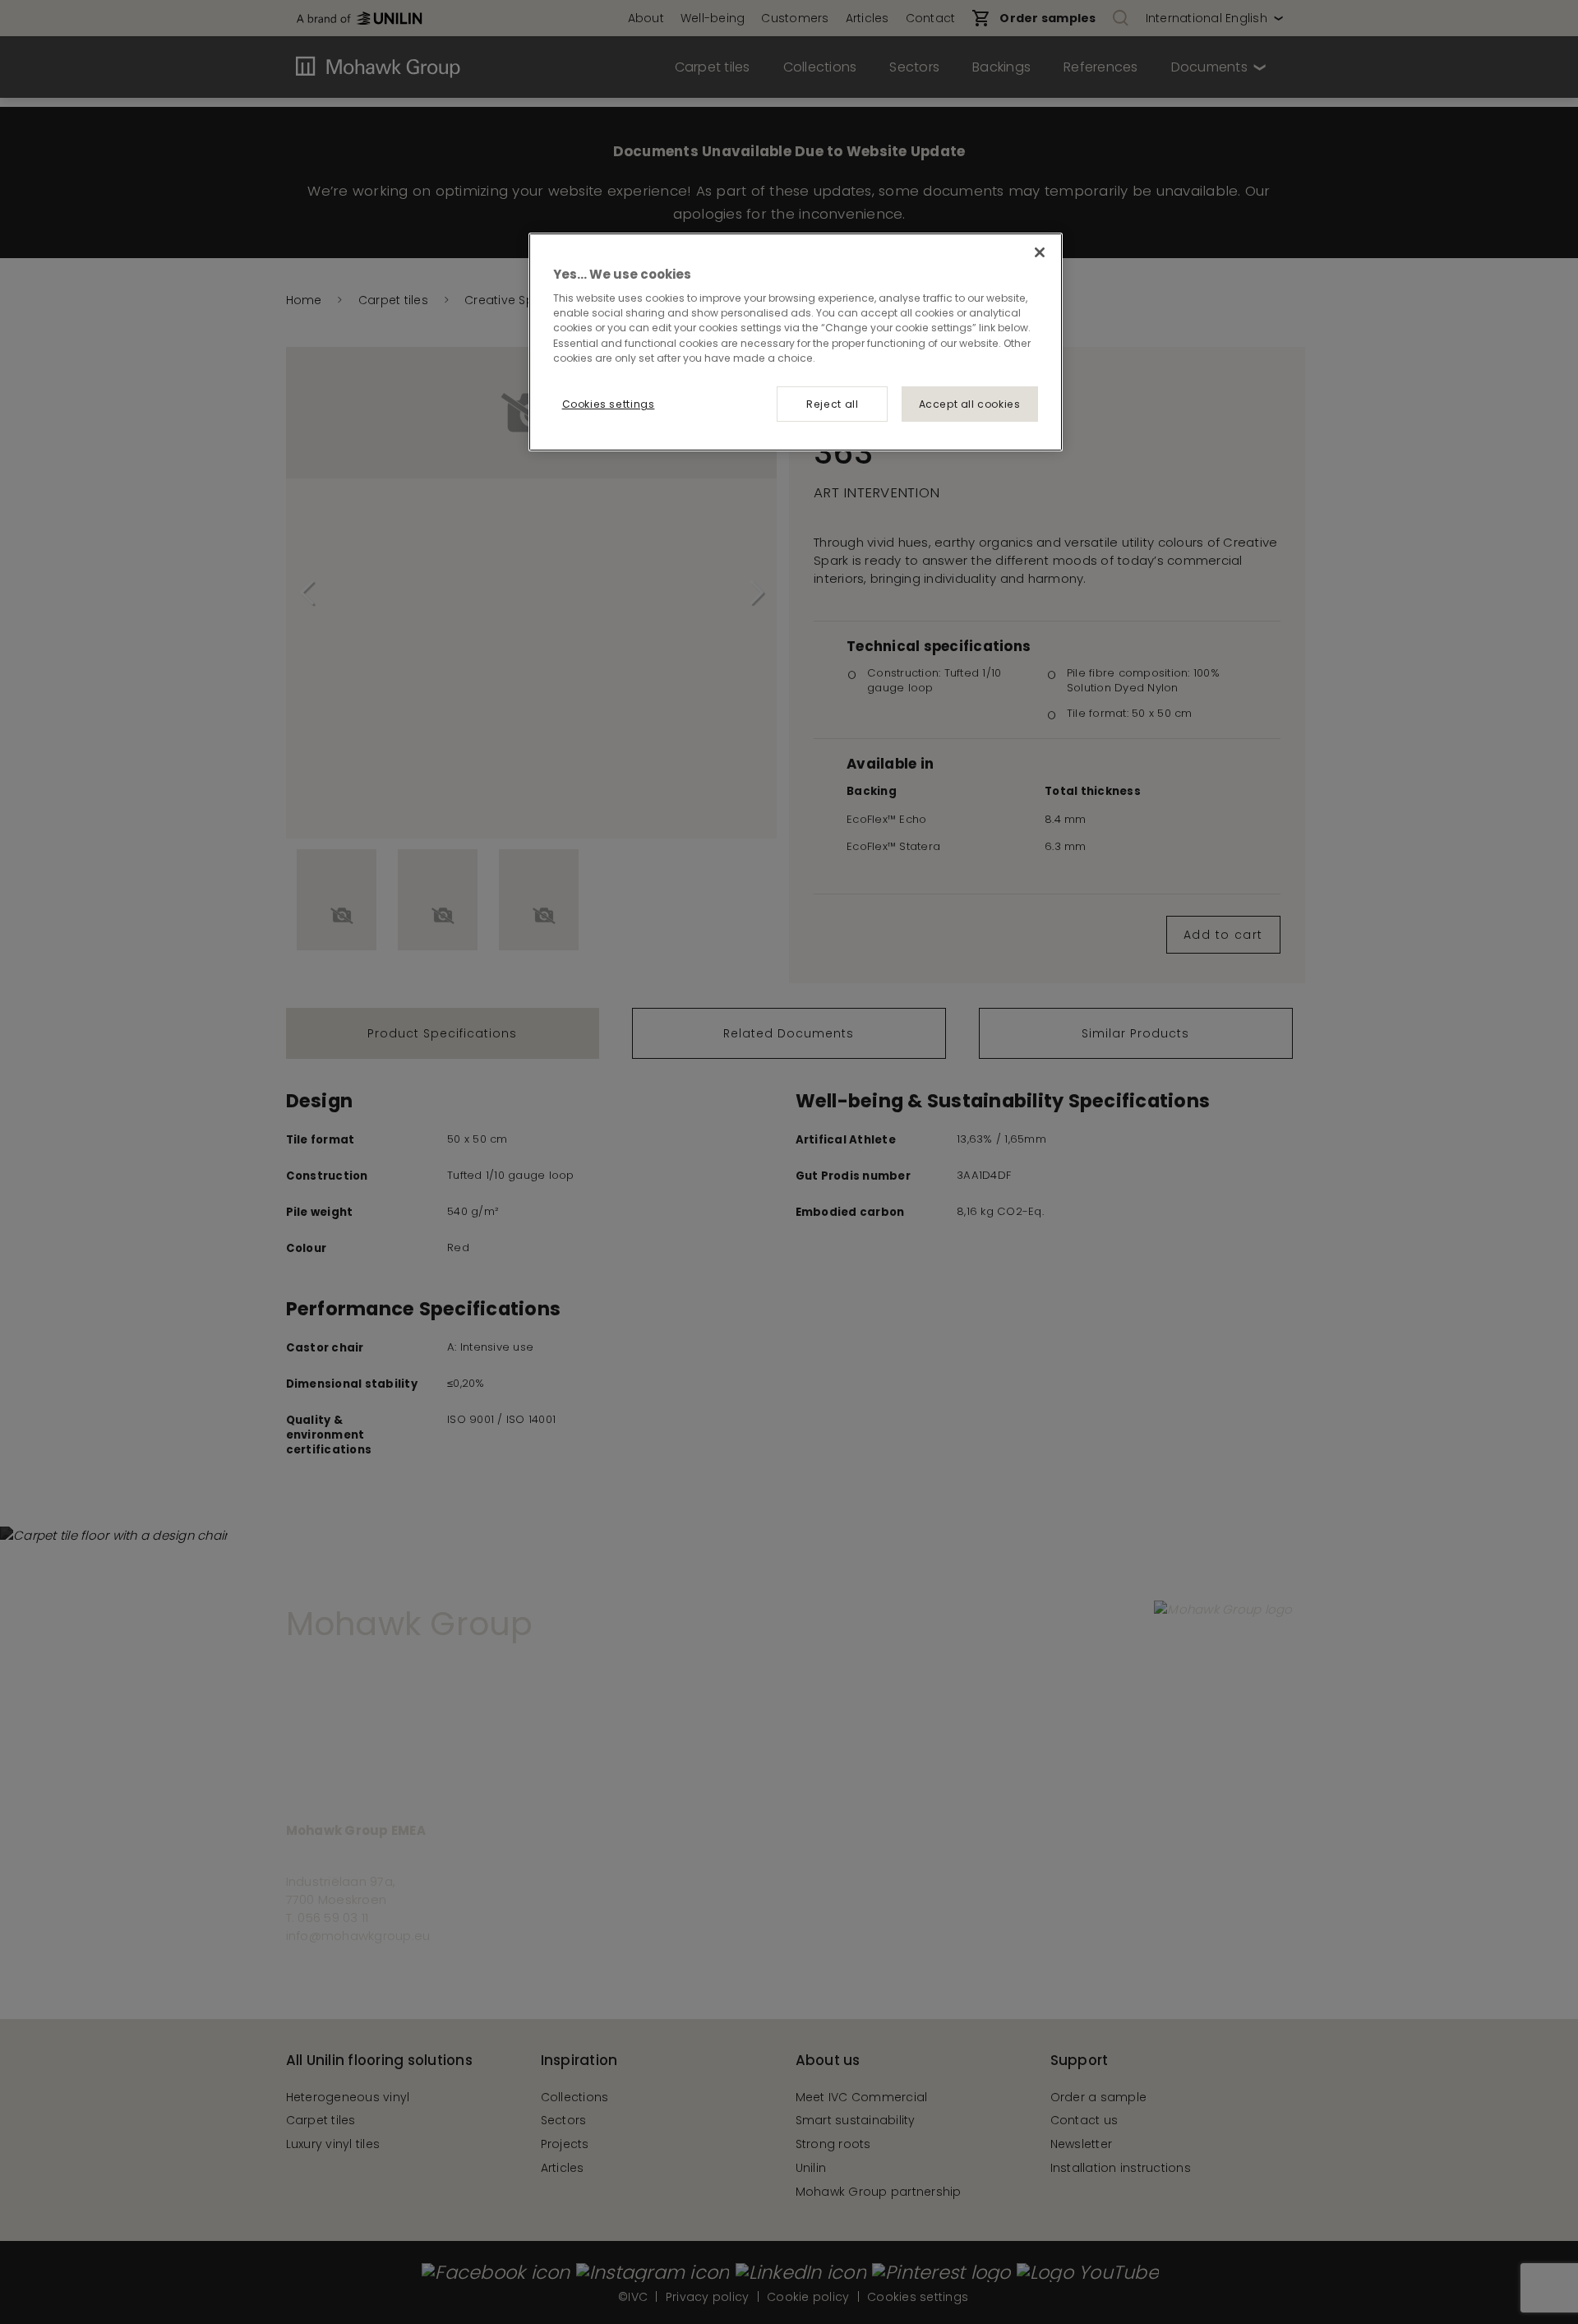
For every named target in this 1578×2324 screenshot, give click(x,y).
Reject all (832, 404)
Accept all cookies (970, 404)
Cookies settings (609, 404)
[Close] (1040, 252)
